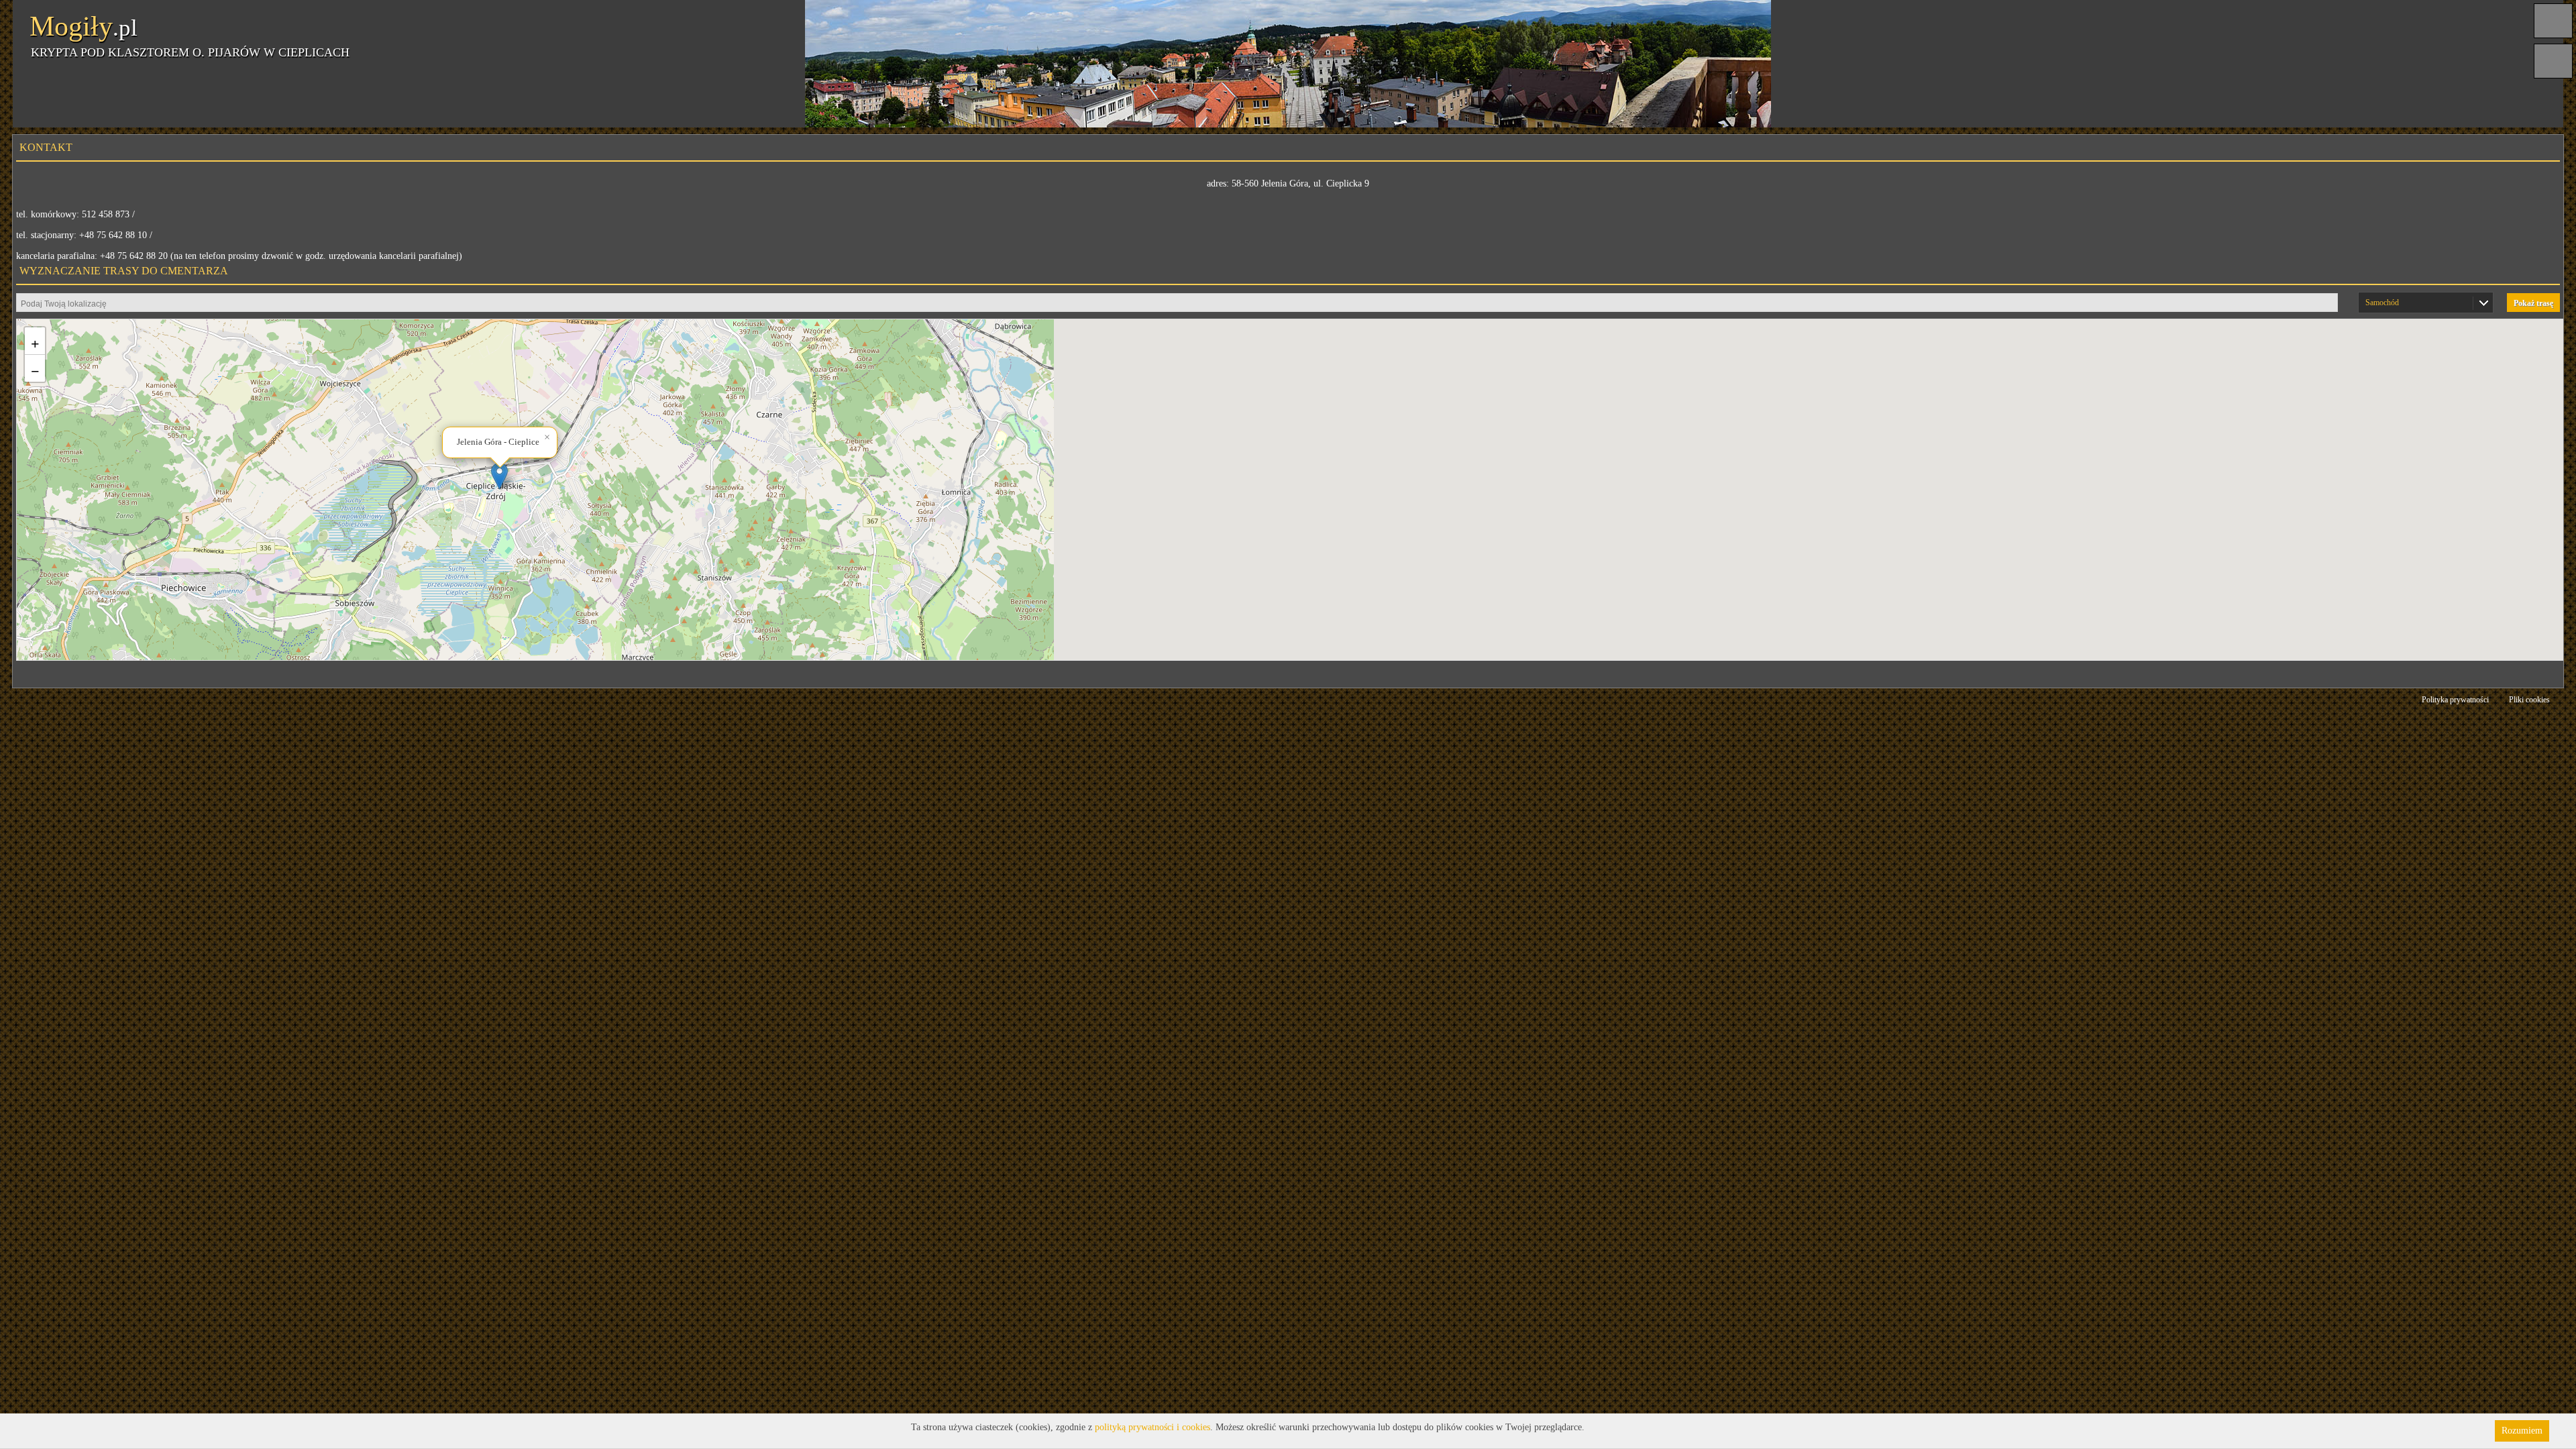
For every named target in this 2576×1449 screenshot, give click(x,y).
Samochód (2382, 303)
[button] (499, 476)
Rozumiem (2522, 1431)
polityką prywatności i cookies (1152, 1427)
